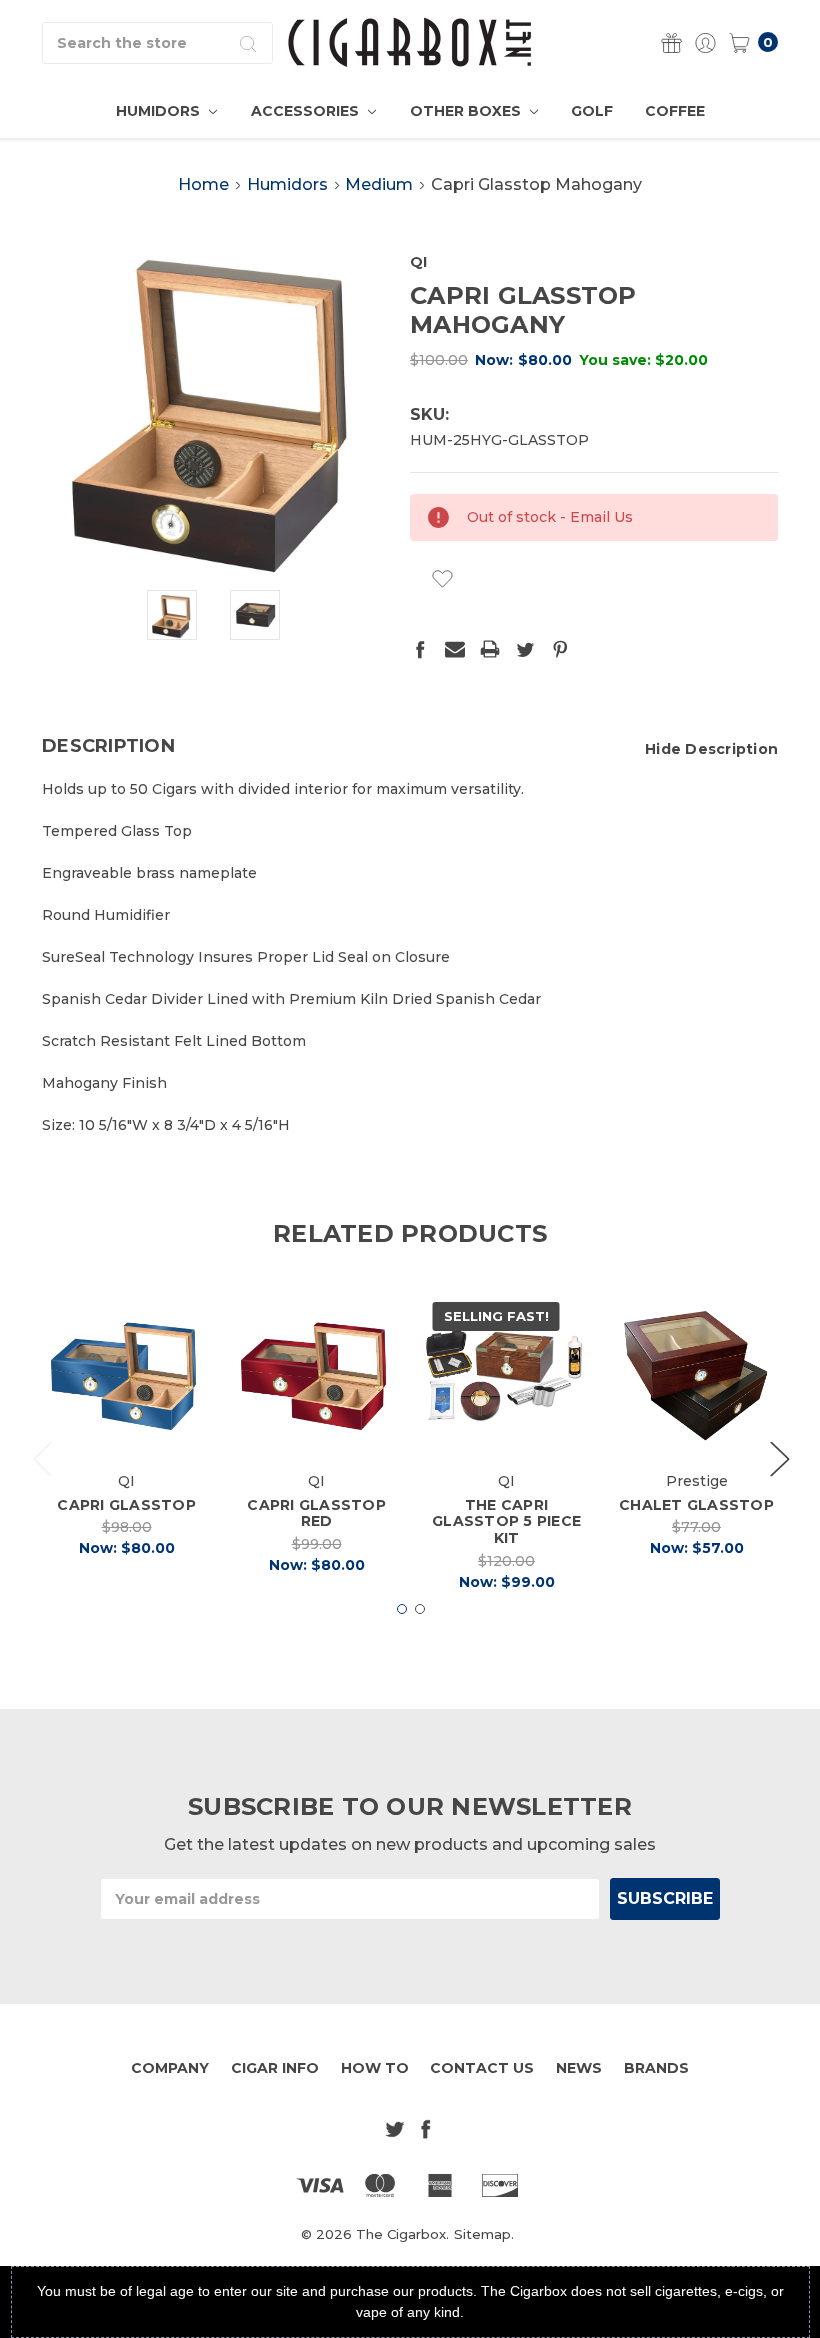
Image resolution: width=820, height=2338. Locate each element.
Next (779, 1457)
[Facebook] (420, 649)
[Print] (490, 649)
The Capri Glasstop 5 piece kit (506, 1522)
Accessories (307, 111)
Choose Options (702, 1426)
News (579, 2068)
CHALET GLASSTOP (696, 1505)
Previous (42, 1457)
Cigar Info (275, 2068)
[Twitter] (525, 649)
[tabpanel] (127, 1431)
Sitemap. (484, 2234)
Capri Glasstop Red (316, 1513)
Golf (592, 111)
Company (170, 2068)
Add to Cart (126, 1426)
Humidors (160, 111)
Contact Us (482, 2068)
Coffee (675, 111)
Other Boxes (467, 111)
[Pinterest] (560, 649)
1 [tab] (402, 1609)
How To (375, 2068)
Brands (656, 2068)
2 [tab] (420, 1609)
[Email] (455, 649)
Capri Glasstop (126, 1505)
